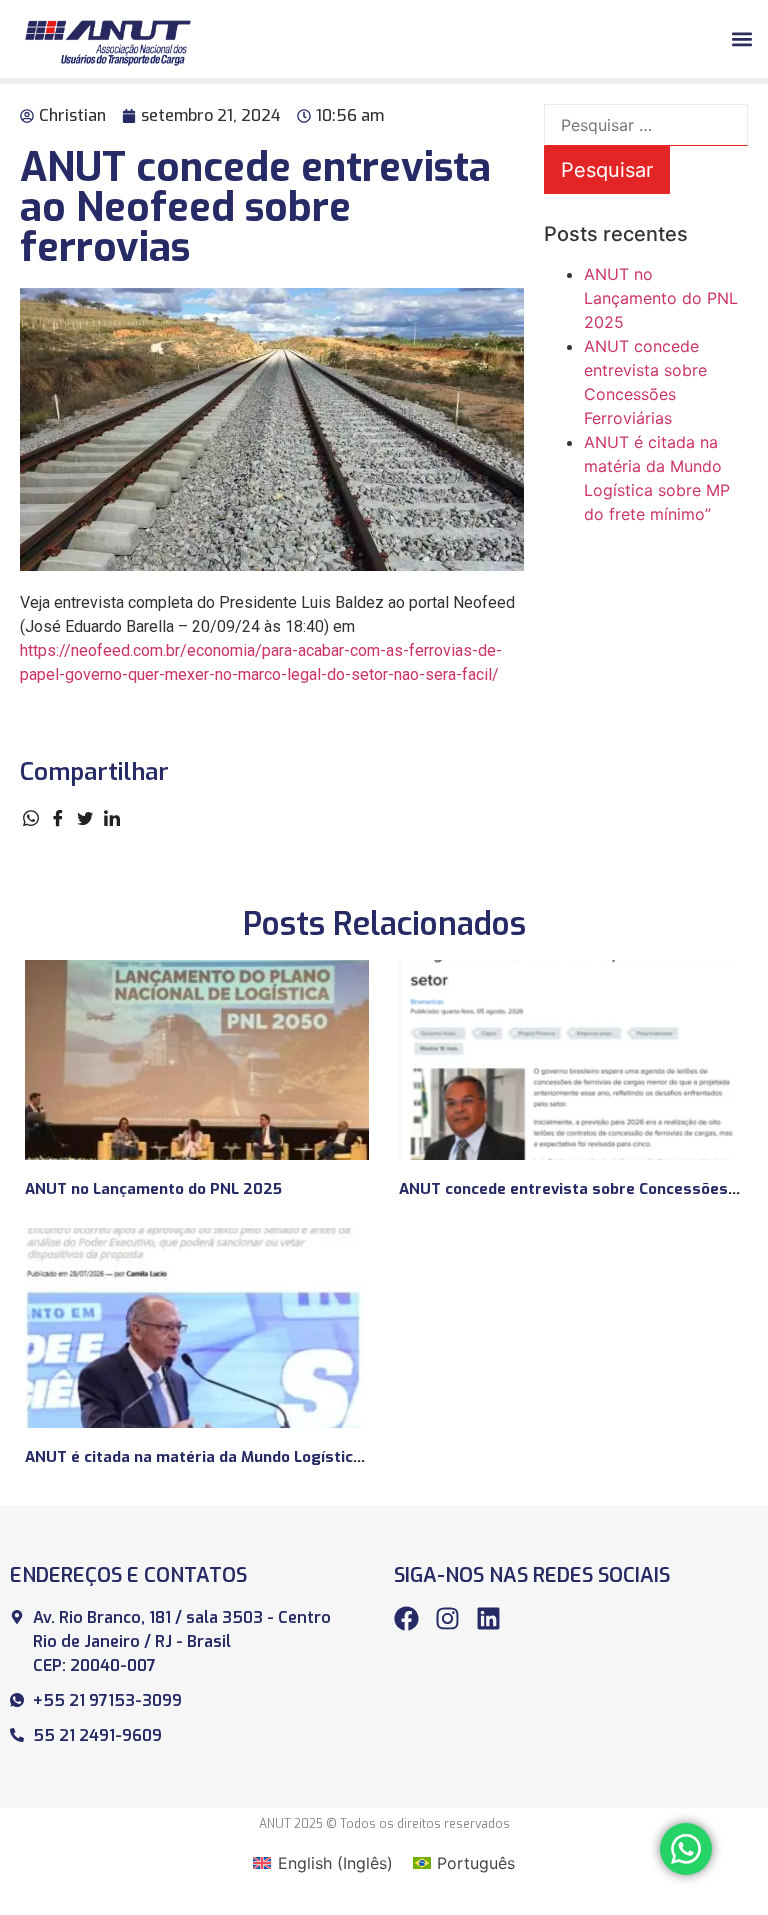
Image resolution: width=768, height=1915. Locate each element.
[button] (741, 38)
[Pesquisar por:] (646, 125)
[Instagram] (447, 1618)
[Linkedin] (488, 1618)
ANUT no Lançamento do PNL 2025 (661, 298)
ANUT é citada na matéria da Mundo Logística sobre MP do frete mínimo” (296, 1457)
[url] (197, 1060)
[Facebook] (406, 1618)
